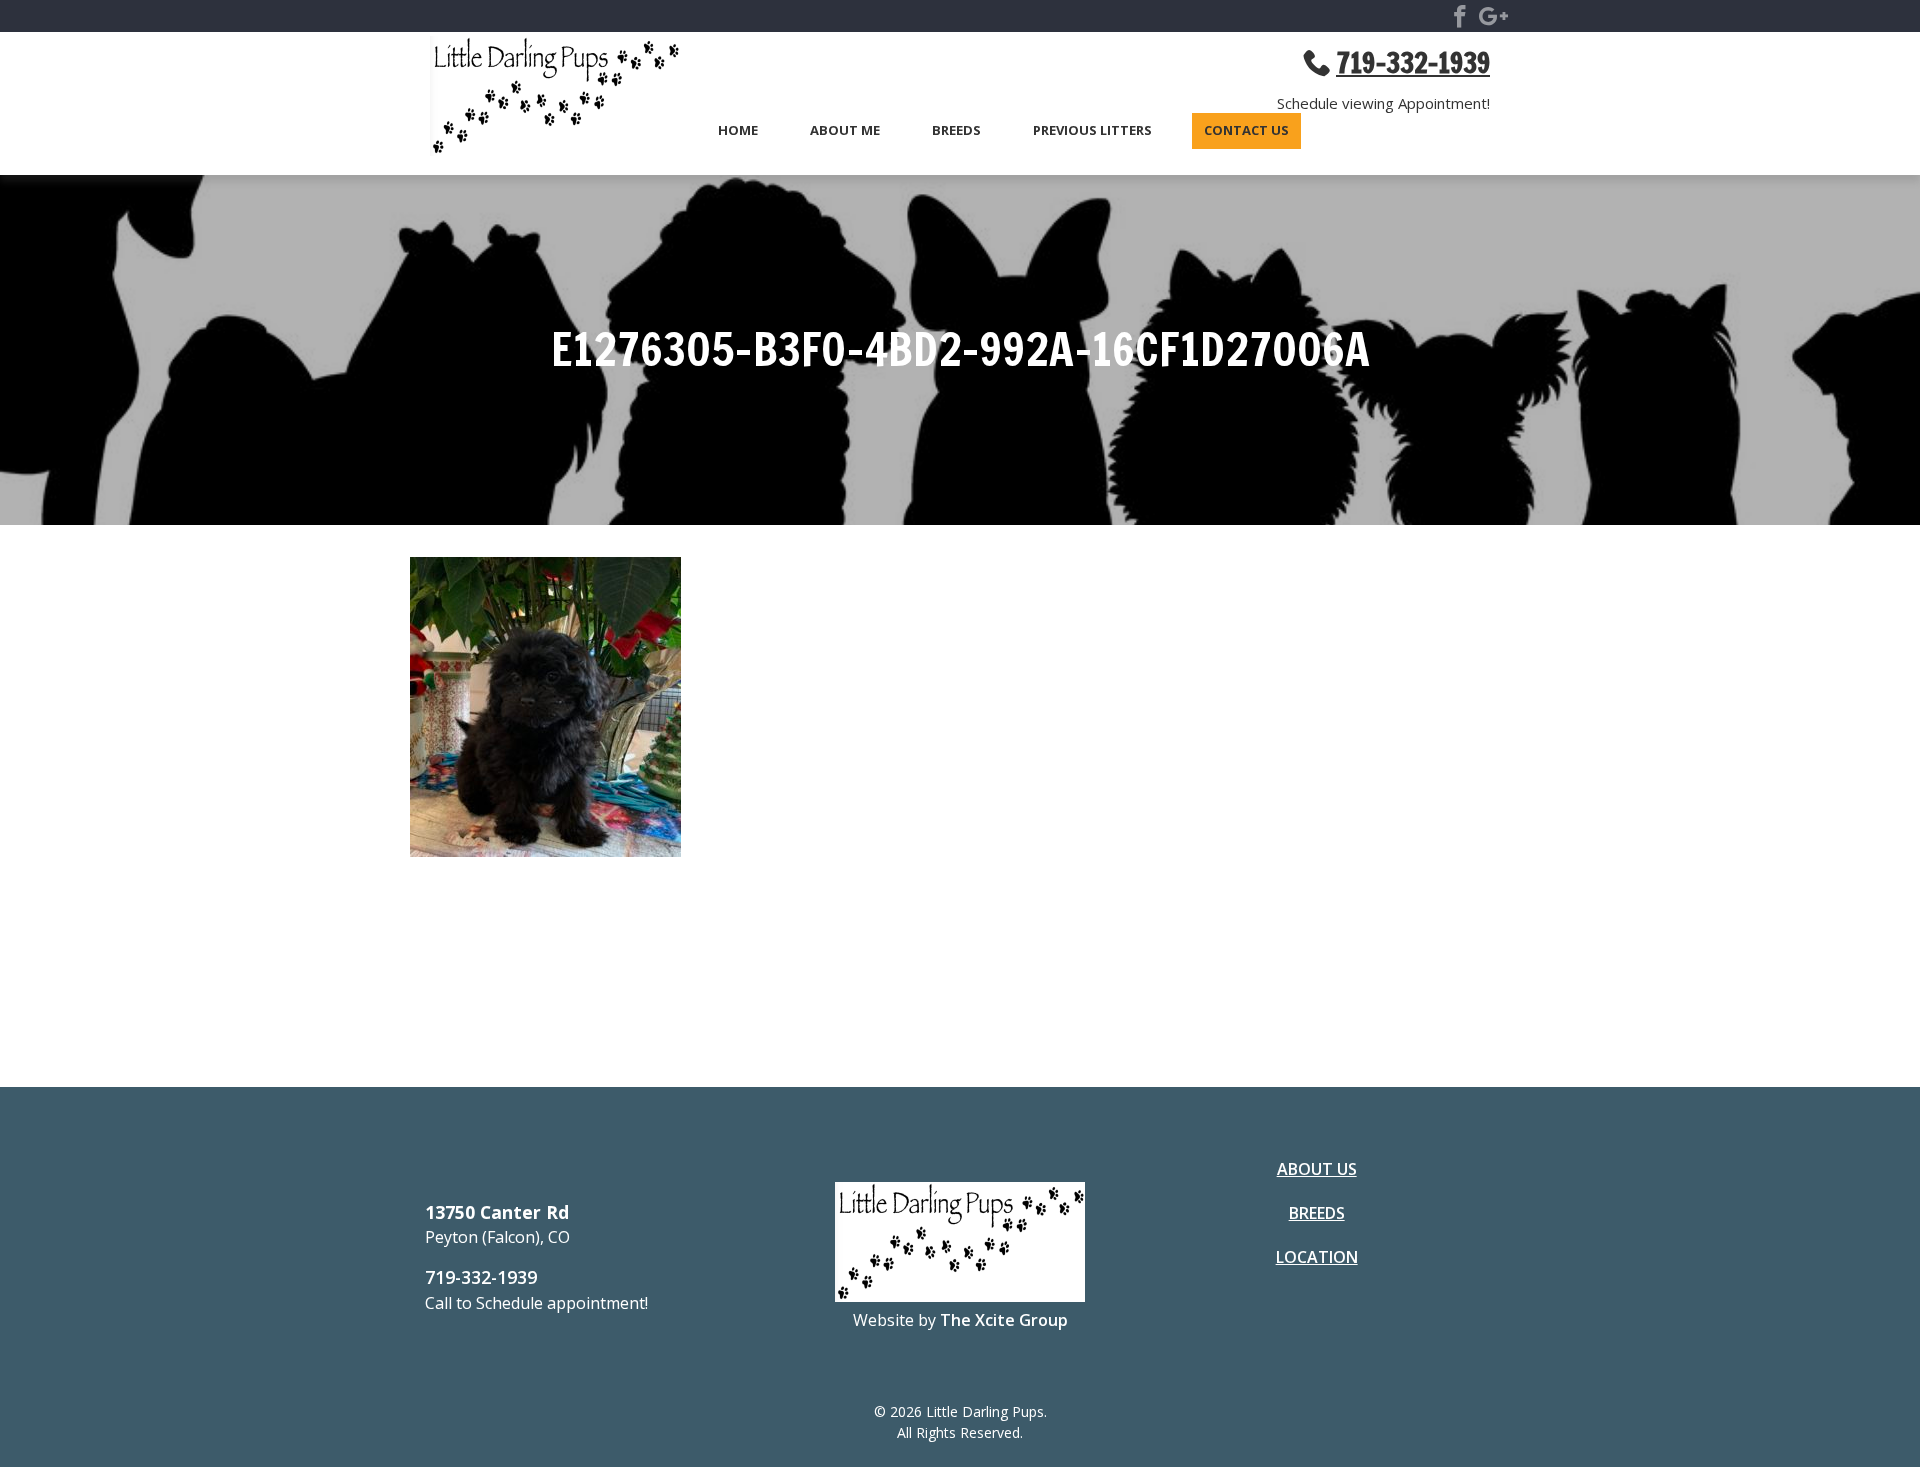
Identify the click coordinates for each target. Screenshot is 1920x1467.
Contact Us (1246, 131)
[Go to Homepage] (545, 99)
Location (1317, 1257)
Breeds (956, 131)
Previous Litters (1092, 131)
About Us (1317, 1169)
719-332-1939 (481, 1277)
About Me (845, 131)
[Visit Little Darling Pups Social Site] (1460, 20)
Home (738, 131)
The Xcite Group (1004, 1320)
